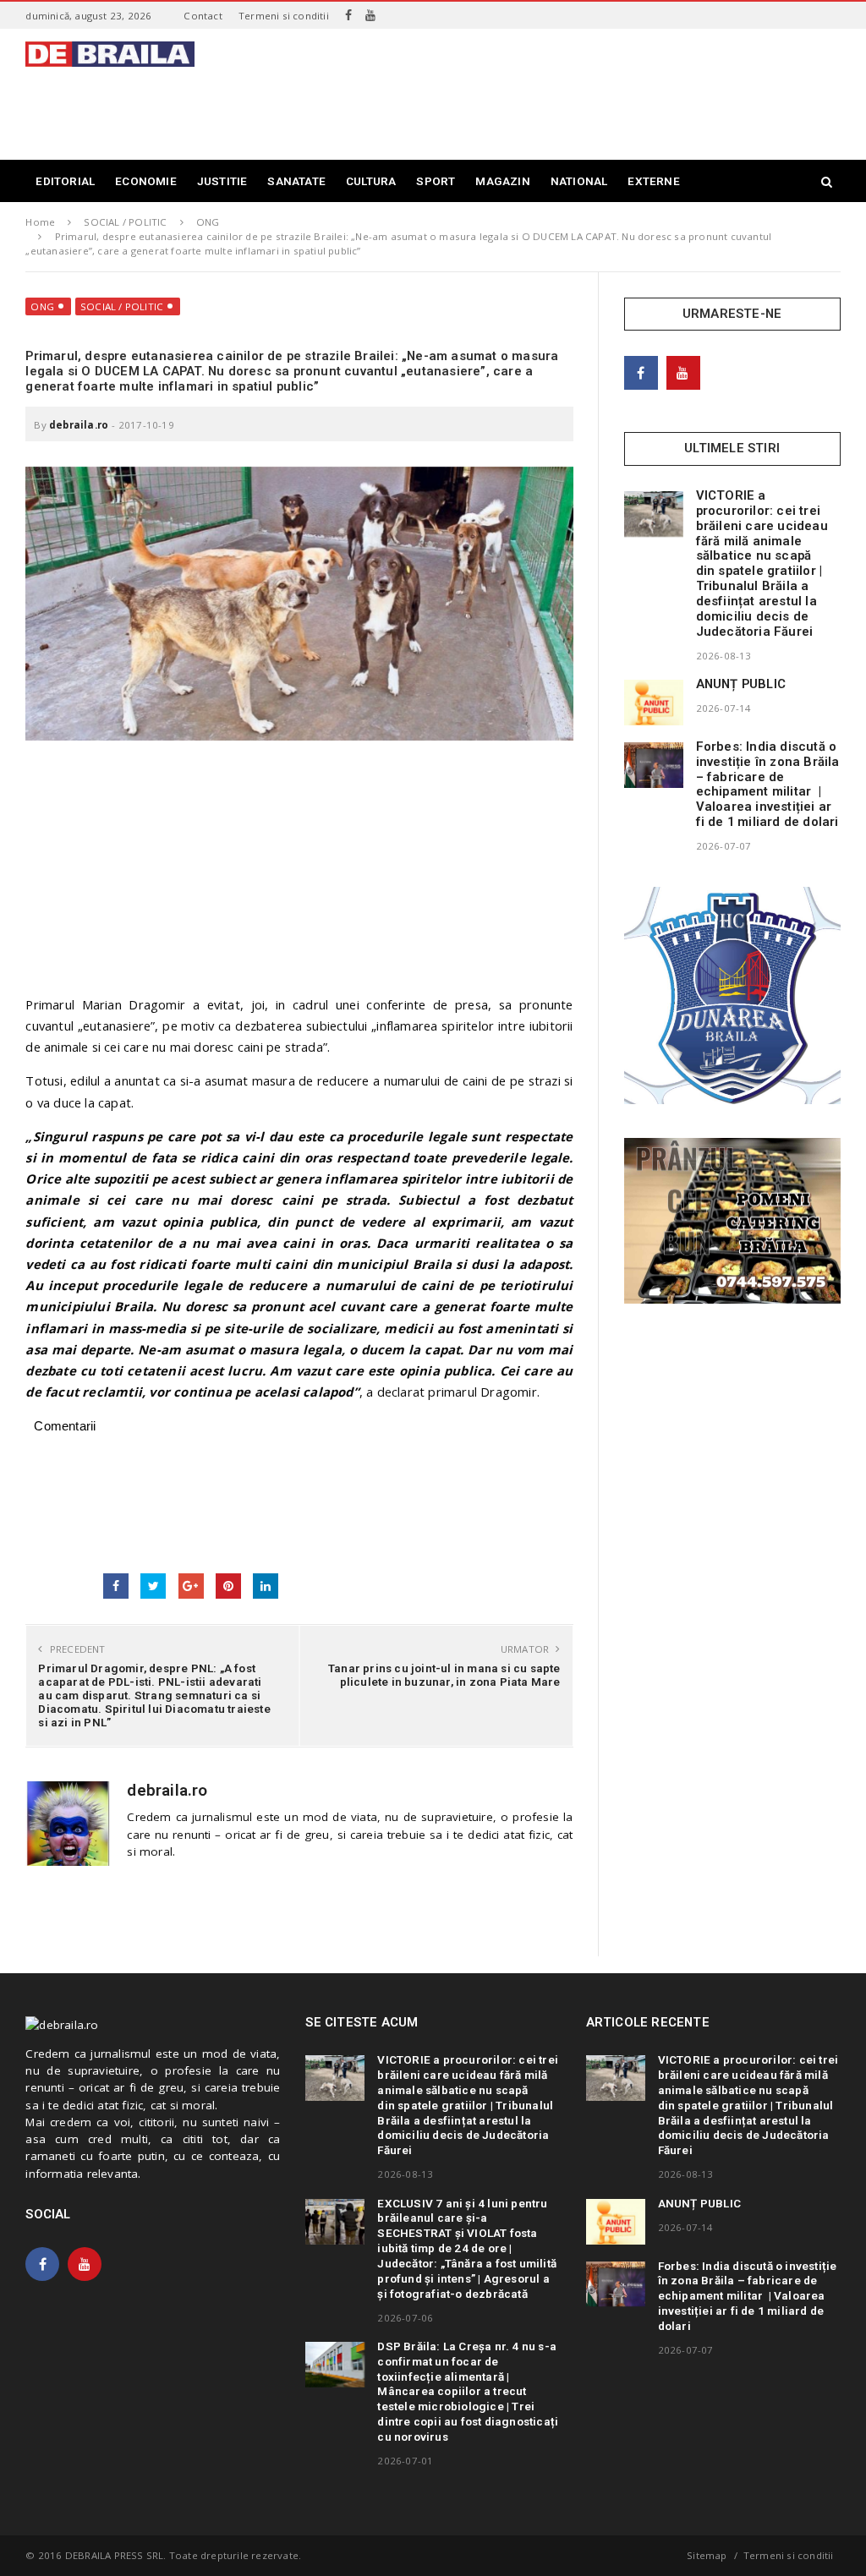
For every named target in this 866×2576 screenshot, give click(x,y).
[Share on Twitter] (153, 1586)
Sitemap (707, 2555)
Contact (203, 16)
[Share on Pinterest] (228, 1586)
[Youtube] (370, 15)
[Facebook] (348, 15)
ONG (42, 306)
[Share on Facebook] (116, 1586)
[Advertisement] (533, 105)
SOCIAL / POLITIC (122, 306)
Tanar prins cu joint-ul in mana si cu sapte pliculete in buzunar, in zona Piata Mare (444, 1675)
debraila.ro (79, 425)
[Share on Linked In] (266, 1586)
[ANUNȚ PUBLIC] (654, 703)
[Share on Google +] (191, 1586)
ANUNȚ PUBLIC (741, 684)
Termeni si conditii (284, 16)
